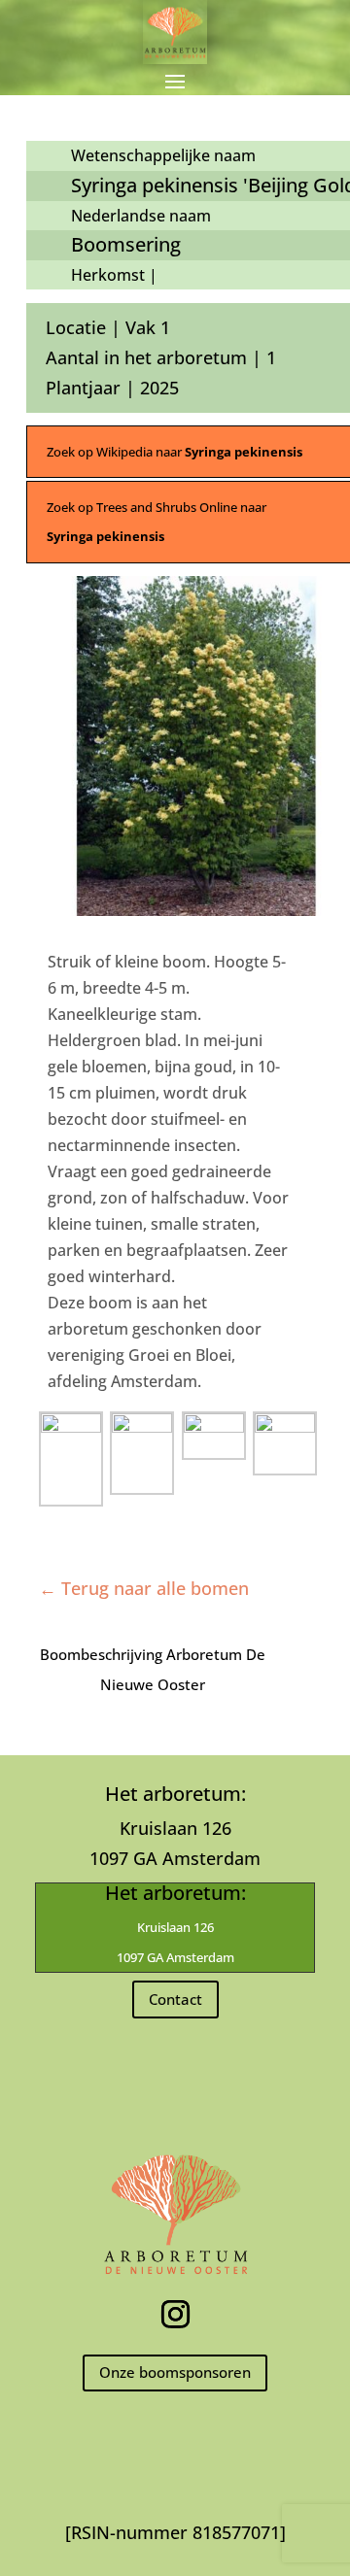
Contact (175, 1999)
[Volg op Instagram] (175, 2315)
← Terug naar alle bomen (144, 1588)
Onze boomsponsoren (175, 2372)
